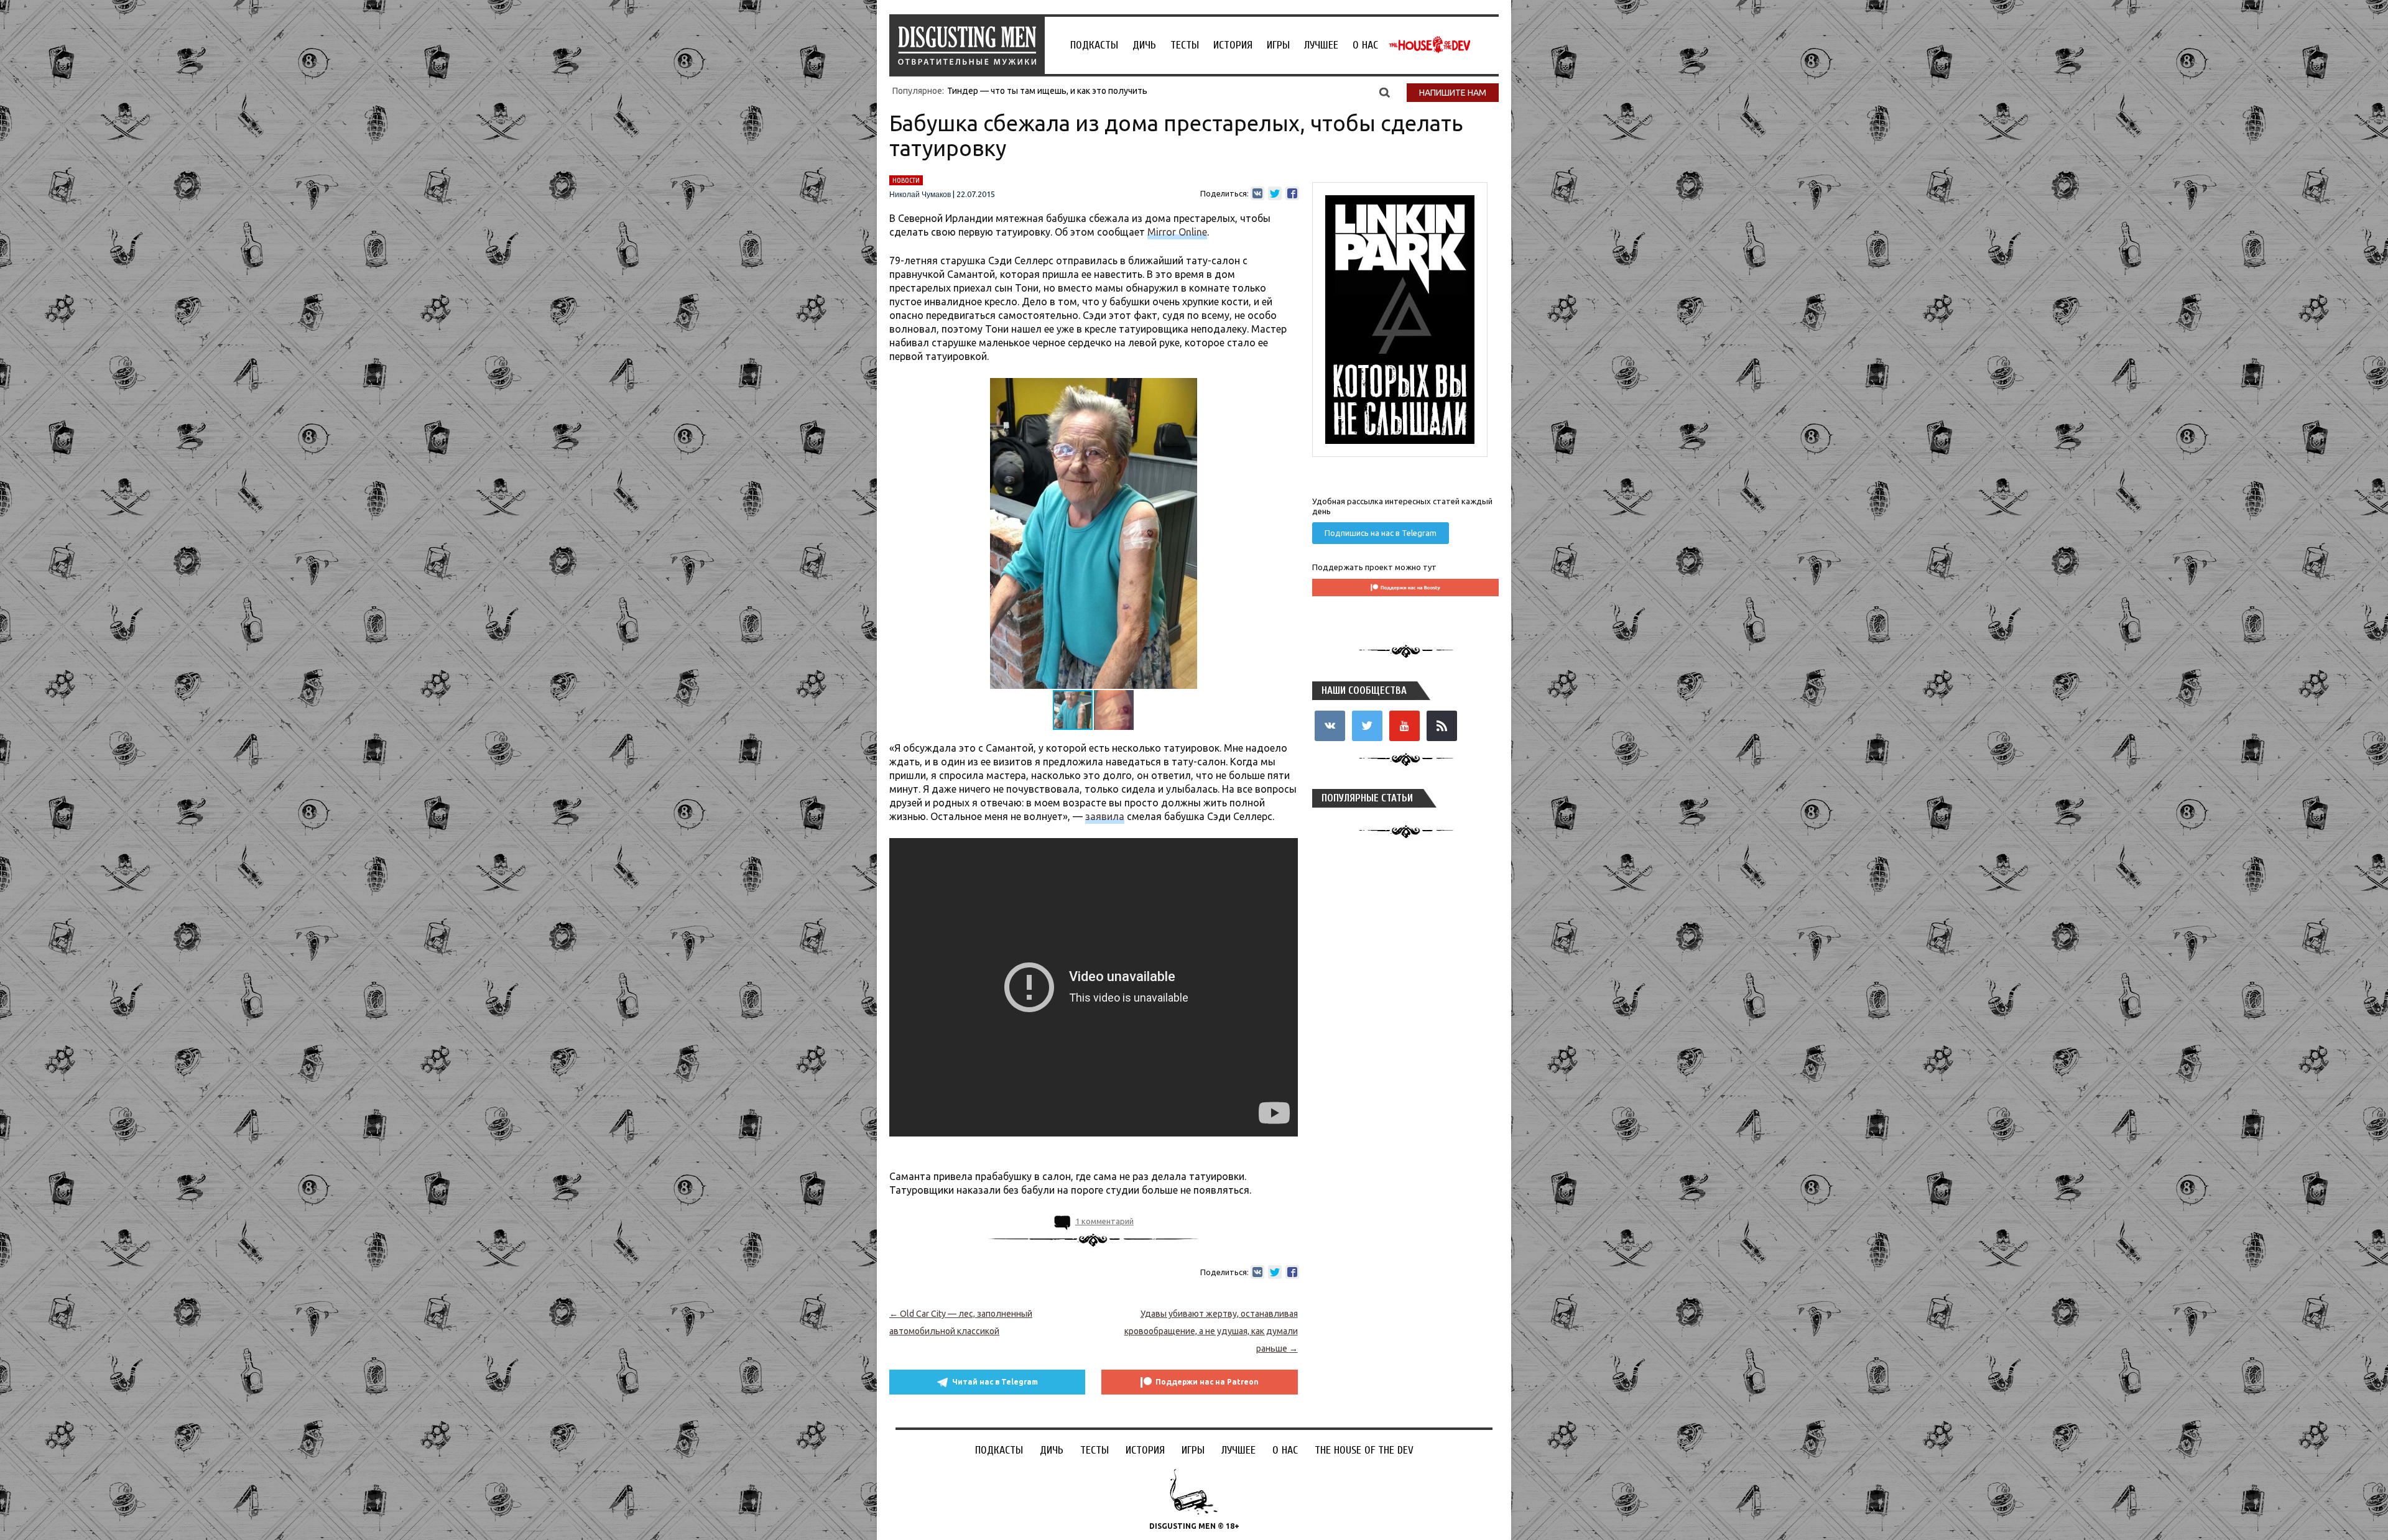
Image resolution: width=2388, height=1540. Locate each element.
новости (906, 180)
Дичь (1144, 45)
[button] (1287, 389)
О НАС (1365, 45)
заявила (1105, 816)
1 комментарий (1104, 1221)
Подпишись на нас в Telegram (1381, 533)
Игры (1278, 45)
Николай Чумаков (920, 195)
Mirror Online (1177, 232)
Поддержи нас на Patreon (1207, 1382)
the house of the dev (1430, 45)
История (1233, 45)
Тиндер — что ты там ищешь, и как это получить (1047, 91)
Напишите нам (1453, 93)
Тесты (1185, 45)
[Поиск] (1385, 92)
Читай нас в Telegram (995, 1382)
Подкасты (1094, 45)
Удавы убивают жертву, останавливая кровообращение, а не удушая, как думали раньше (1211, 1331)
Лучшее (1321, 45)
